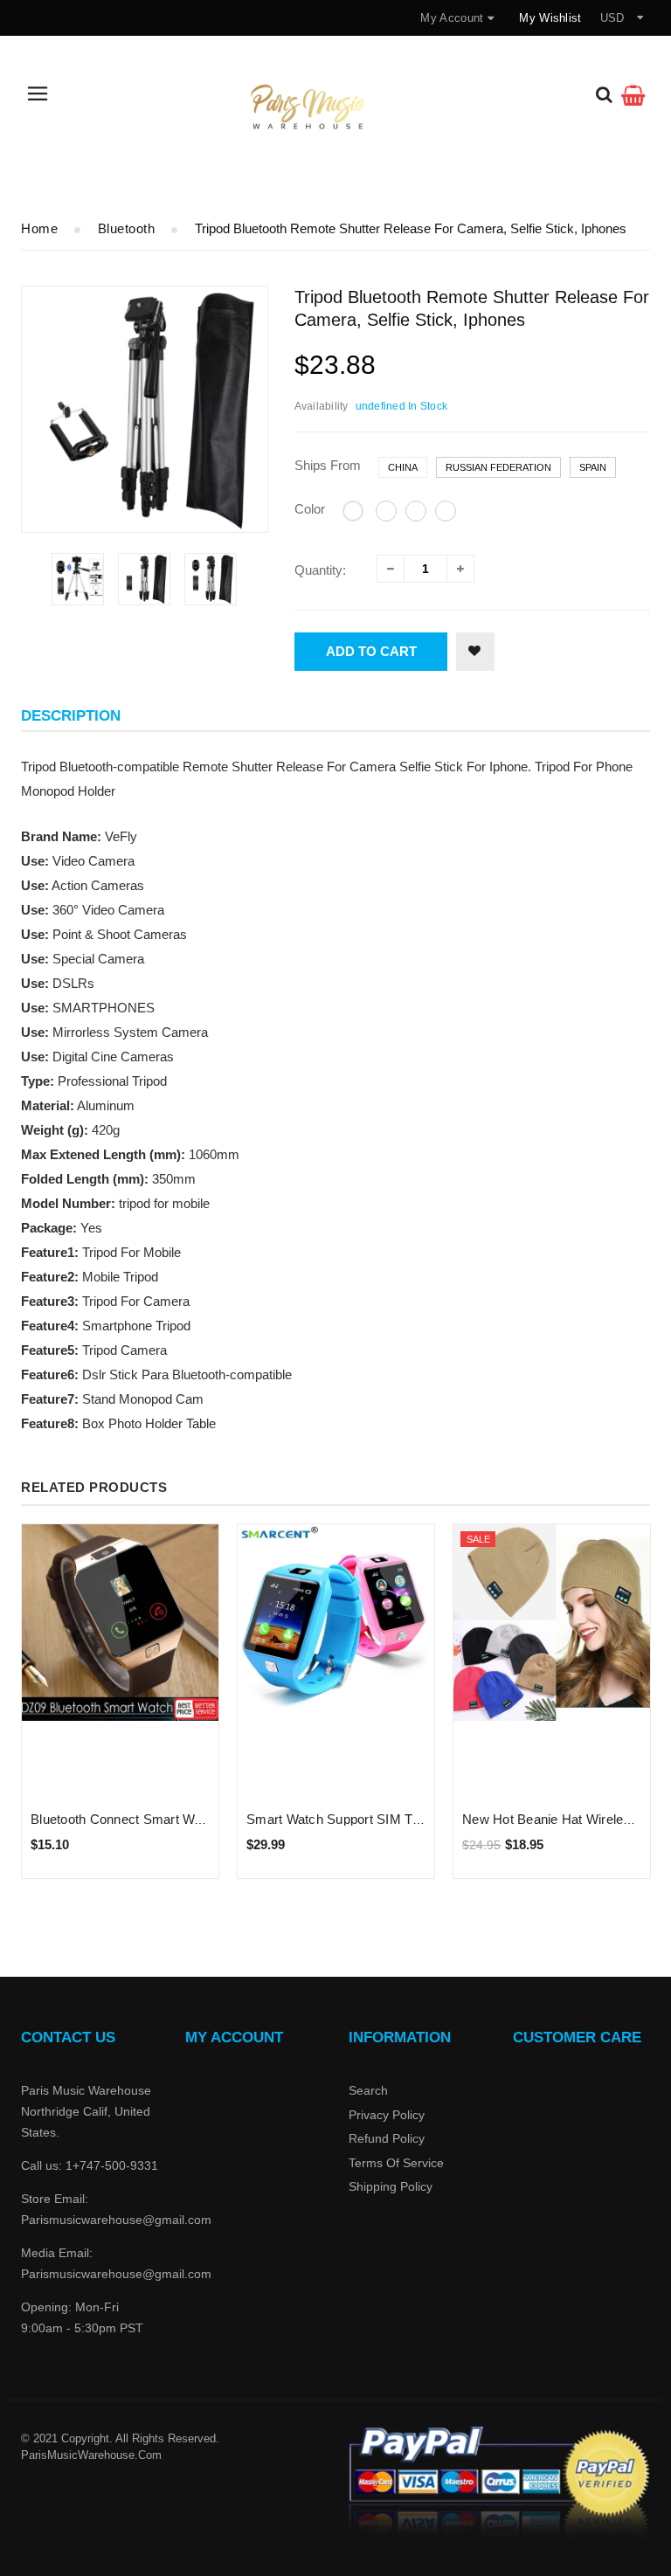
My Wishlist (550, 18)
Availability (322, 406)
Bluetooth (127, 228)
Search (368, 2090)
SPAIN (593, 467)
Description (71, 716)
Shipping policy (391, 2186)
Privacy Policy (387, 2115)
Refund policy (387, 2138)
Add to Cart (371, 651)
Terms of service (396, 2163)
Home (39, 228)
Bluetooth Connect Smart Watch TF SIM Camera (175, 1819)
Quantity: (320, 570)
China (403, 467)
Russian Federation (498, 467)
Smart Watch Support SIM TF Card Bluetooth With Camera (420, 1819)
